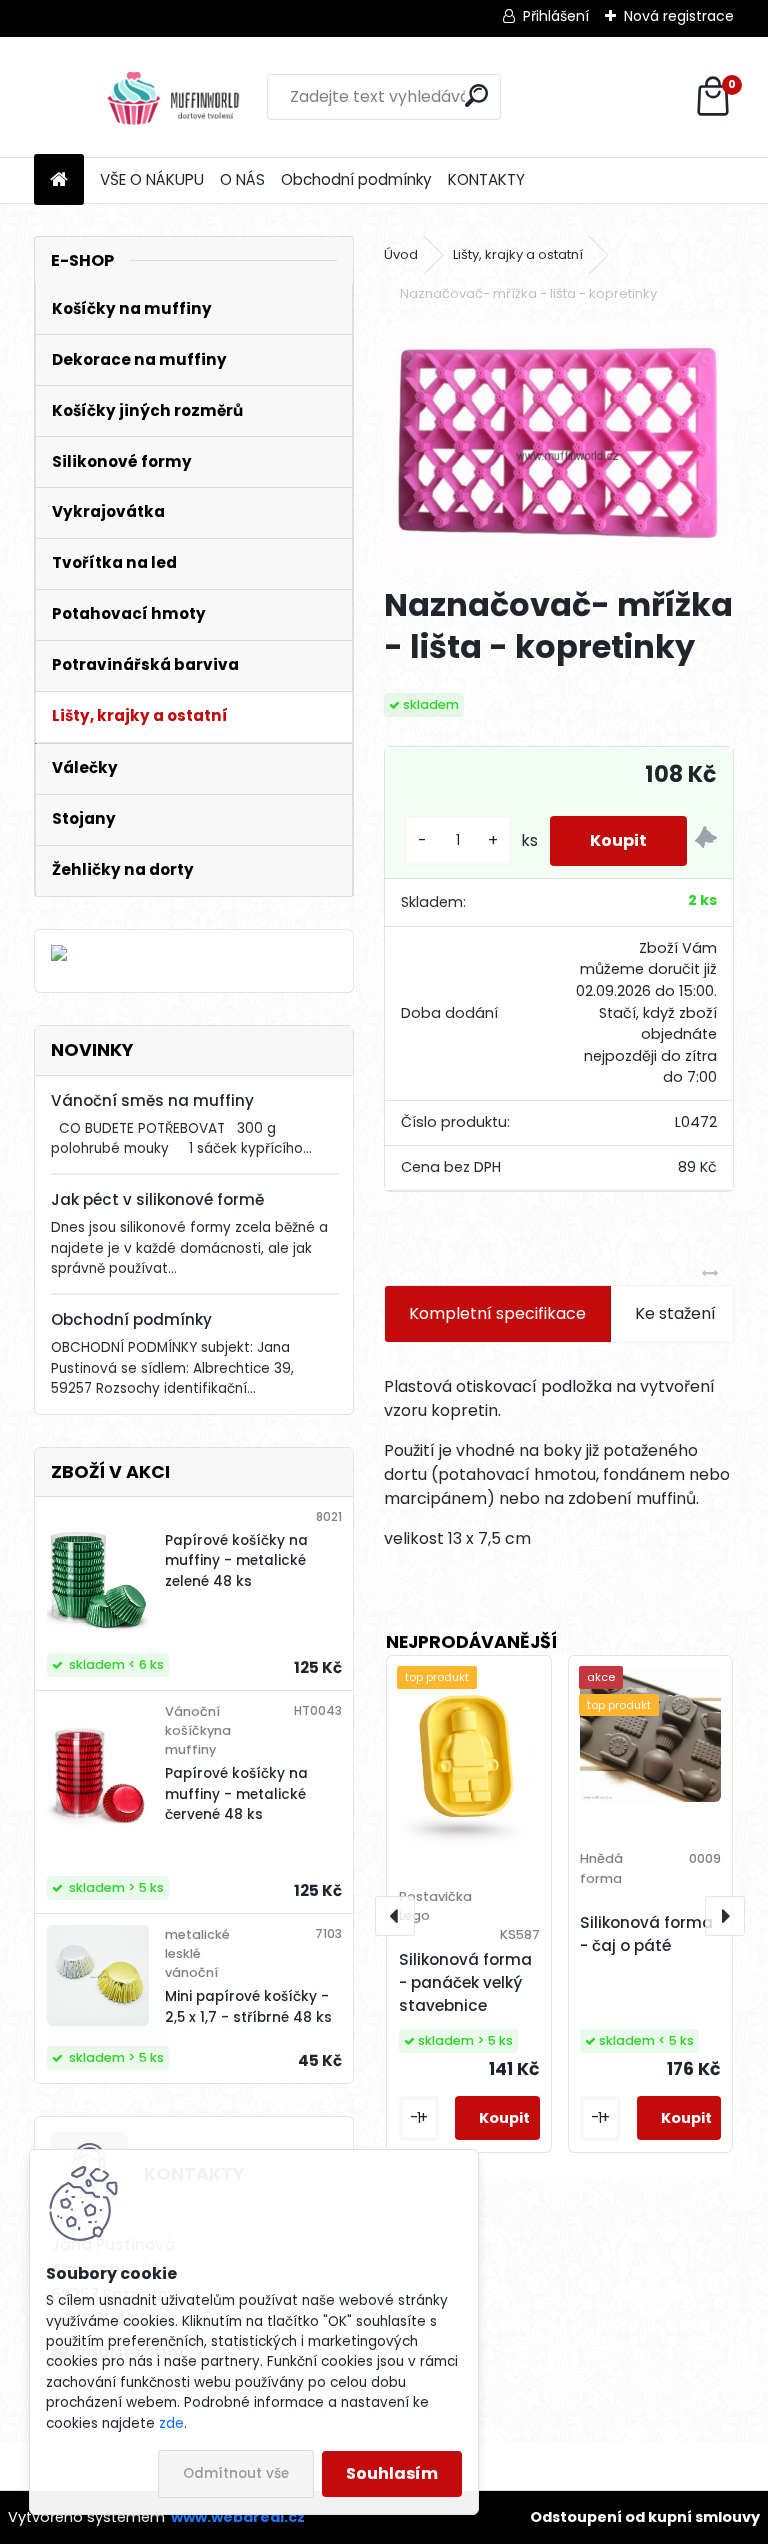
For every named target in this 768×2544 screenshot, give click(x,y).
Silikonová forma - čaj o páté (646, 1934)
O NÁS (242, 179)
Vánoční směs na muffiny (152, 1100)
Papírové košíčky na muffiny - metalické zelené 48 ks (236, 1561)
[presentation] (395, 1916)
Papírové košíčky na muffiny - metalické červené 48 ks (236, 1794)
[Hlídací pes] (706, 840)
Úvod (401, 254)
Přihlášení (556, 16)
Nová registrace (679, 16)
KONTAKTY (486, 179)
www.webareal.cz (238, 2517)
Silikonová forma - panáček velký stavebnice (465, 1982)
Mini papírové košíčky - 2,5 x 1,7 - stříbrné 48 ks (248, 2006)
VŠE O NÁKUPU (152, 179)
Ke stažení (675, 1313)
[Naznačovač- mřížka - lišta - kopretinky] (558, 447)
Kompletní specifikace (497, 1313)
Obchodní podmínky (356, 179)
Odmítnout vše (236, 2473)
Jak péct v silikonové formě (157, 1199)
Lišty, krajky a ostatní (518, 254)
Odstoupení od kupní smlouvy (645, 2517)
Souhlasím (392, 2473)
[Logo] (171, 97)
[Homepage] (59, 180)
